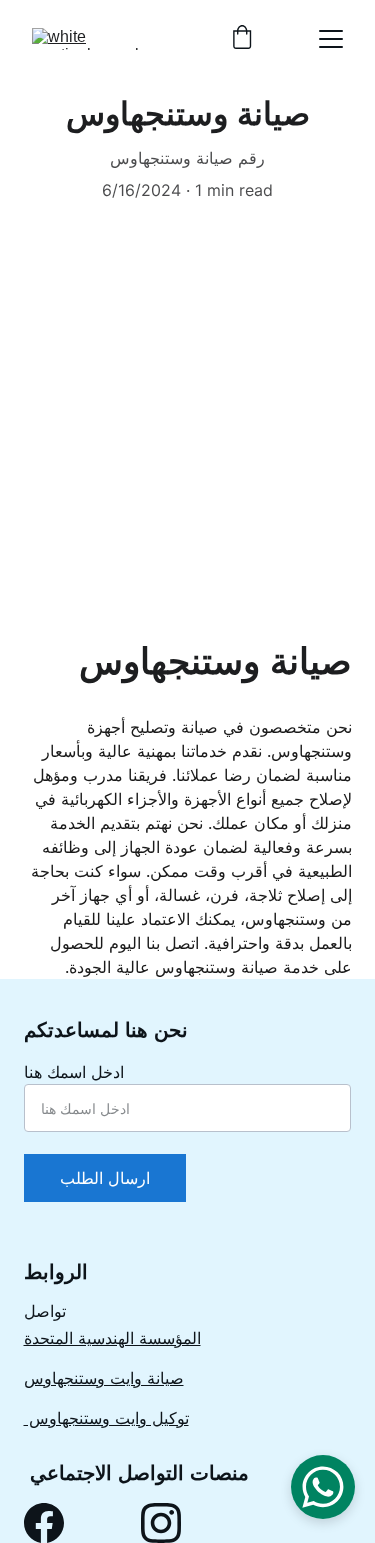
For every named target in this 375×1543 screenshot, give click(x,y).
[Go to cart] (242, 39)
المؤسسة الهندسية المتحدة (112, 1338)
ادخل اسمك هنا (74, 1072)
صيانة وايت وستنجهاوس (104, 1378)
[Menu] (331, 39)
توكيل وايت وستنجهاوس (106, 1418)
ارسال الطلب (105, 1178)
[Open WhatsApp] (323, 1487)
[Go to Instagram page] (161, 1523)
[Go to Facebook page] (44, 1523)
